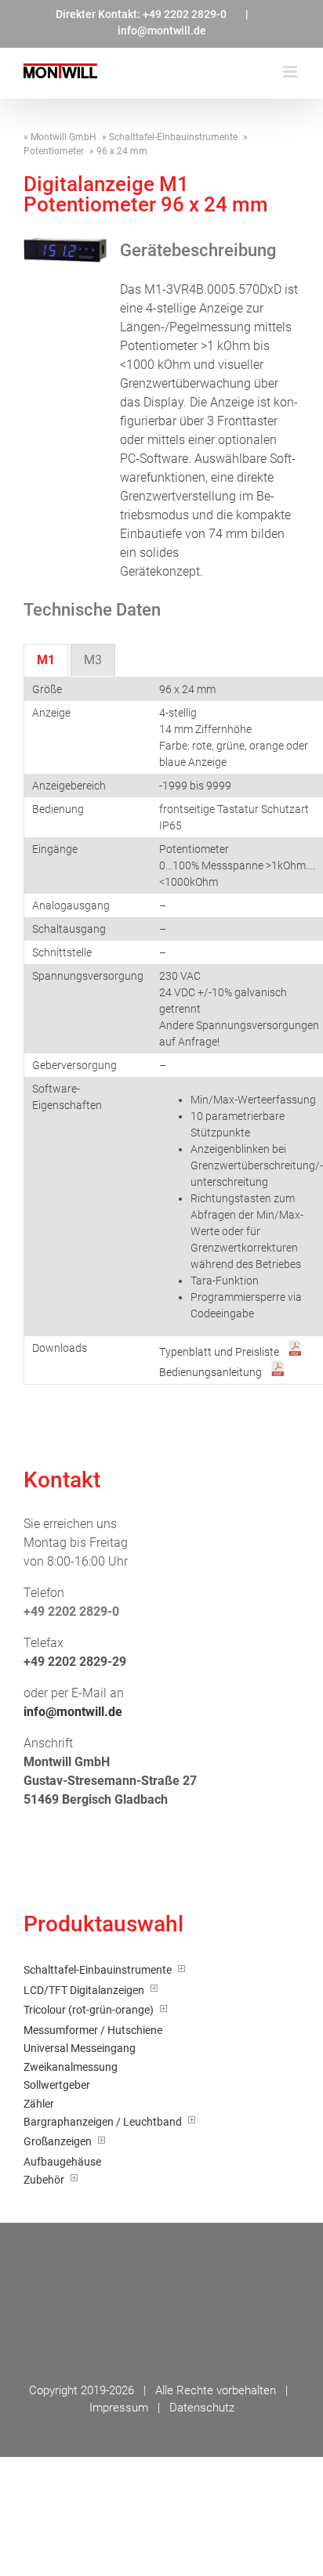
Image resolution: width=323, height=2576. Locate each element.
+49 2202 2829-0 (185, 14)
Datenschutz (202, 2408)
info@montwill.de (162, 31)
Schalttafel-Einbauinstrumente (173, 137)
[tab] (46, 660)
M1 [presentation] (46, 660)
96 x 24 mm (122, 151)
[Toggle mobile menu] (291, 72)
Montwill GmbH (64, 137)
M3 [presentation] (93, 660)
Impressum (119, 2408)
